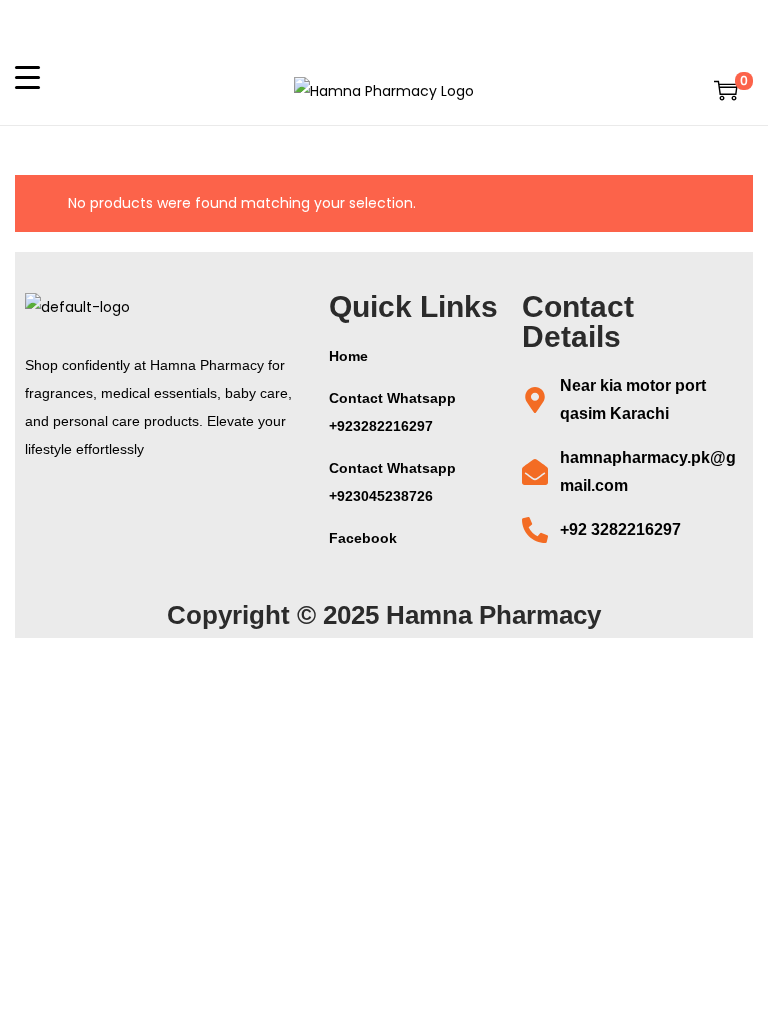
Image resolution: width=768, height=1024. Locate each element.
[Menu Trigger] (27, 76)
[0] (726, 90)
